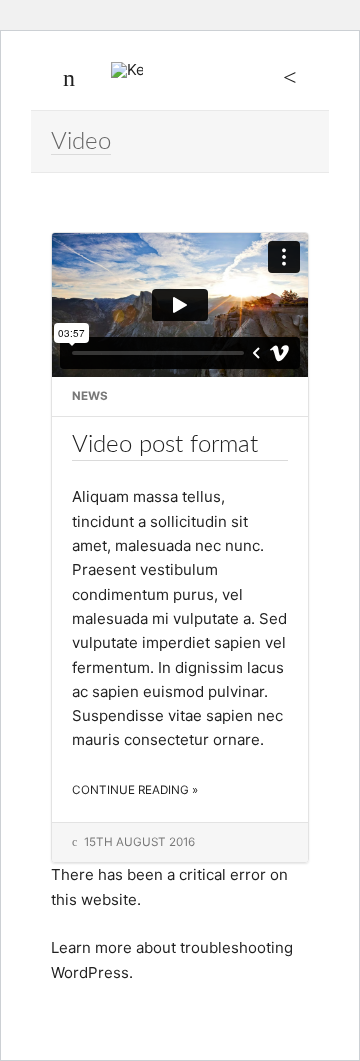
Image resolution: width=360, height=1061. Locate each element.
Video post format (165, 444)
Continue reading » (135, 790)
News (90, 396)
